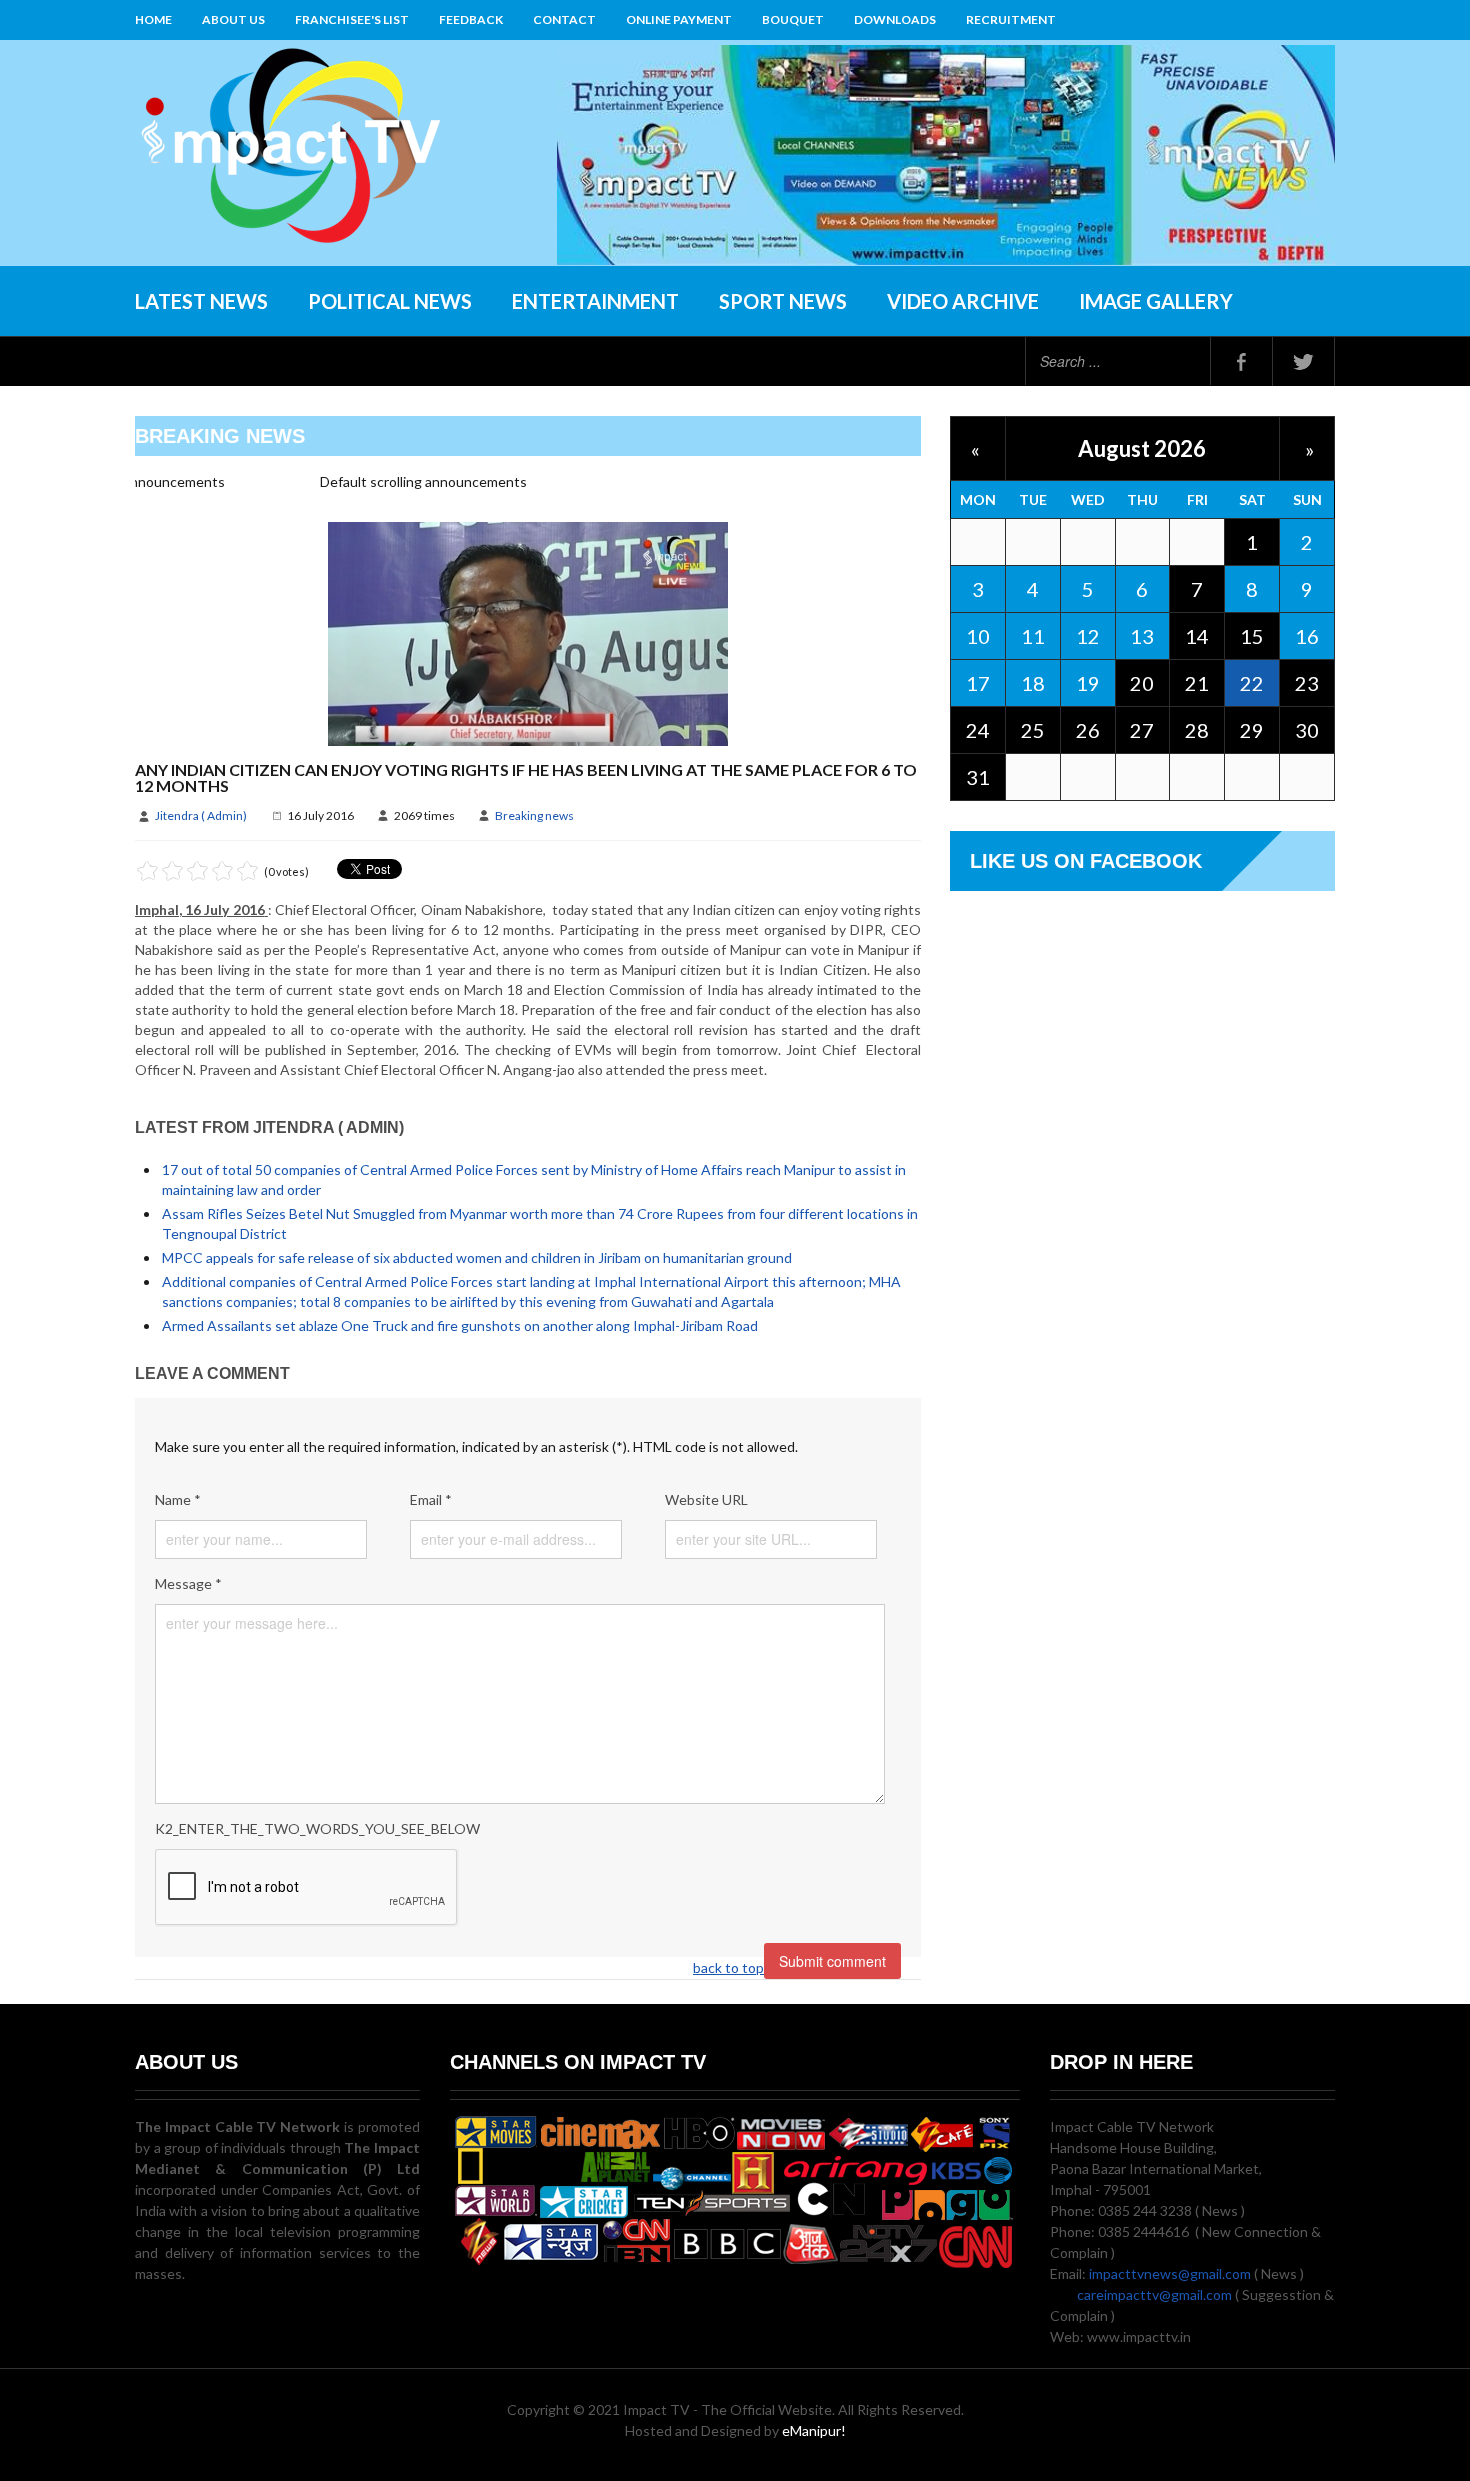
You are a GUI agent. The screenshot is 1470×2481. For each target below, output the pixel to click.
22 (1252, 683)
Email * (431, 1499)
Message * (188, 1583)
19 (1088, 683)
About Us (233, 19)
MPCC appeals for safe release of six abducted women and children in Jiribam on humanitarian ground (477, 1257)
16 (1307, 636)
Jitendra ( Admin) (201, 815)
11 (1033, 636)
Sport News (783, 301)
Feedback (471, 19)
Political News (390, 301)
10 (978, 636)
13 (1142, 636)
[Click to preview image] (528, 632)
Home (153, 19)
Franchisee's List (352, 19)
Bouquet (793, 19)
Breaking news (534, 815)
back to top (728, 1967)
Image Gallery (1156, 301)
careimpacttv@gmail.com (1154, 2294)
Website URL (706, 1499)
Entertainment (595, 301)
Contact (564, 19)
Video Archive (963, 301)
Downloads (895, 19)
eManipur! (814, 2430)
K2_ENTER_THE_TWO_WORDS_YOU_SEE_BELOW (317, 1828)
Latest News (201, 301)
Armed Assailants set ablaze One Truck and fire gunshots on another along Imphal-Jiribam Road (460, 1325)
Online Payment (679, 19)
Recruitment (1011, 19)
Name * (178, 1499)
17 (978, 683)
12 (1088, 636)
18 (1033, 683)
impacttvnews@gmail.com (1170, 2273)
